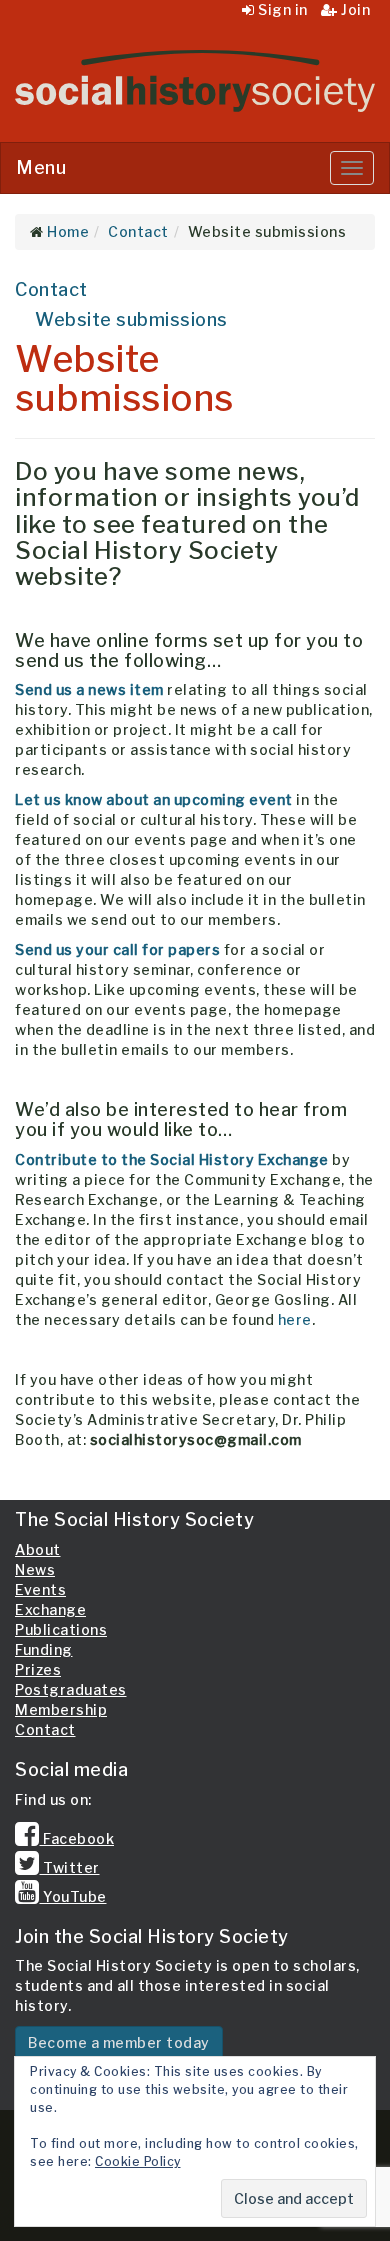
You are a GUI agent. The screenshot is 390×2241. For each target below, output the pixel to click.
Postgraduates (71, 1689)
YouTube (73, 1896)
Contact (51, 289)
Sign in (281, 9)
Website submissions (131, 319)
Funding (44, 1649)
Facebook (77, 1838)
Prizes (38, 1669)
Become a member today (119, 2042)
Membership (61, 1709)
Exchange (50, 1609)
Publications (61, 1629)
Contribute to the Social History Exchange (172, 1159)
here (295, 1319)
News (35, 1569)
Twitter (70, 1867)
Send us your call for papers (117, 949)
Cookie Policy (138, 2161)
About (38, 1549)
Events (40, 1589)
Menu (41, 167)
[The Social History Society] (195, 81)
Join (354, 9)
